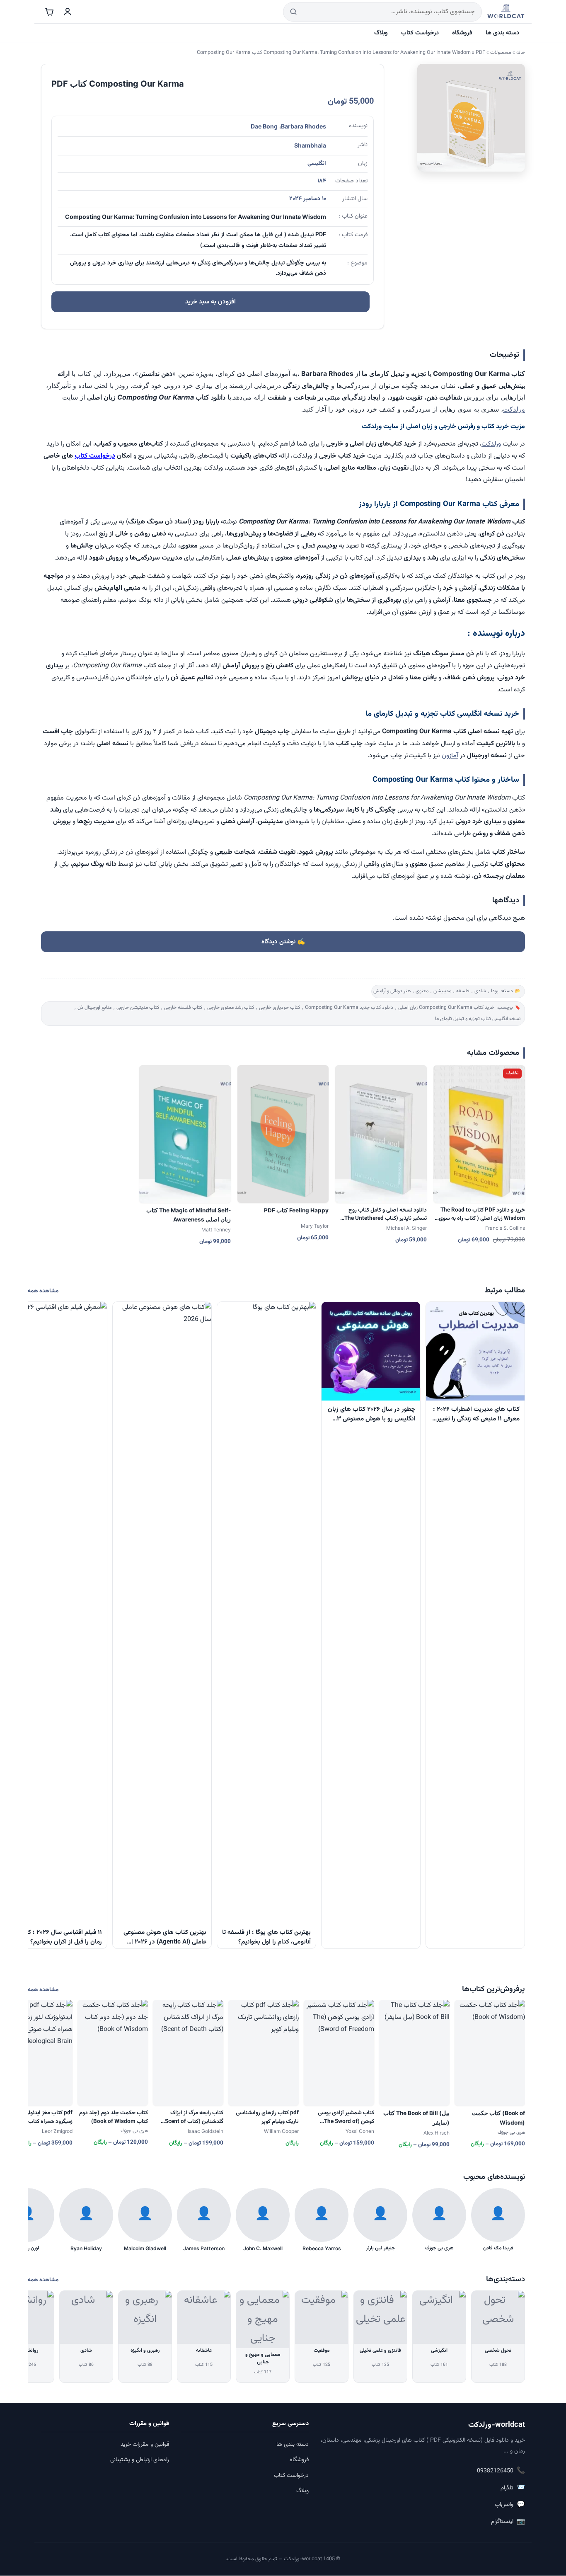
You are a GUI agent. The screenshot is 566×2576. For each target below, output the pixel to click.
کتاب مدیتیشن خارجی (138, 1008)
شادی (480, 991)
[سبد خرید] (49, 12)
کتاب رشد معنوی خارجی (231, 1008)
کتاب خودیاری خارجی (279, 1008)
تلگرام (513, 2488)
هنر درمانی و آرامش (392, 991)
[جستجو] (293, 12)
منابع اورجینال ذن (94, 1008)
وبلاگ (381, 33)
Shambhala (310, 145)
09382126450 (501, 2471)
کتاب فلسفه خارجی (183, 1008)
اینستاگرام (508, 2522)
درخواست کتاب (420, 33)
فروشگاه (462, 33)
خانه (521, 53)
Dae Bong (264, 126)
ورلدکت (514, 409)
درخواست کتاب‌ (95, 456)
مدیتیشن (442, 991)
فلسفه (463, 991)
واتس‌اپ (510, 2505)
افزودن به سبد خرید (210, 302)
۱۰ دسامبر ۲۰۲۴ (308, 199)
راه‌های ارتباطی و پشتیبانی (140, 2460)
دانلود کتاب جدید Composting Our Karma (349, 1008)
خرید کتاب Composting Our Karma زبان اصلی (446, 1008)
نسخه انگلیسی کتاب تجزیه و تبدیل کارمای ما (478, 1019)
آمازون (450, 756)
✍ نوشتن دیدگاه (283, 942)
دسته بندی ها (502, 33)
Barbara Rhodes (304, 126)
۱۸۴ (322, 181)
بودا (495, 991)
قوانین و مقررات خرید (145, 2445)
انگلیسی (317, 164)
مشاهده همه (43, 1291)
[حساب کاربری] (68, 12)
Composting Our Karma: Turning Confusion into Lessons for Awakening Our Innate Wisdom (367, 53)
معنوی (422, 991)
